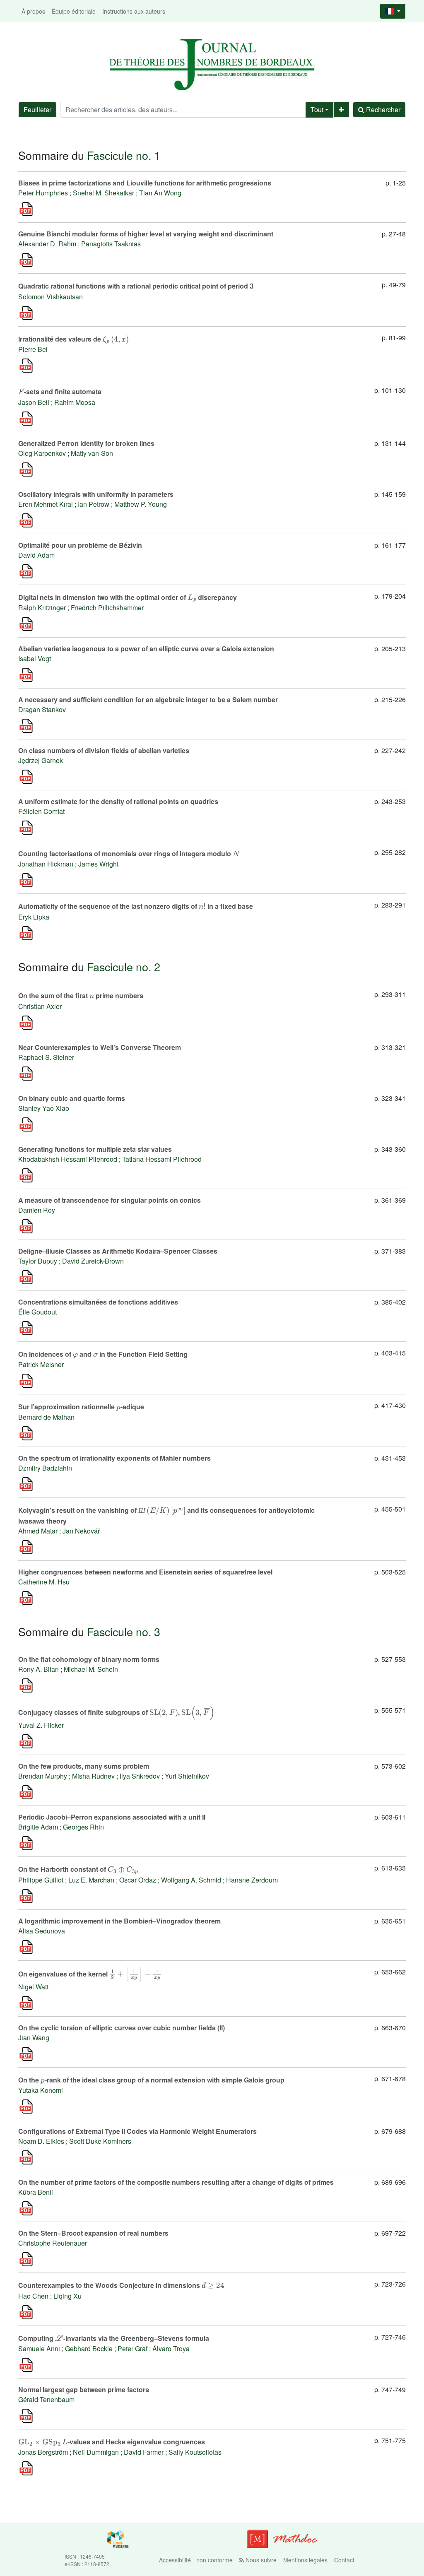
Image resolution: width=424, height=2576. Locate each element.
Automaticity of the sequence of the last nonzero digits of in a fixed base (136, 906)
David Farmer (144, 2452)
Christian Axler (40, 1006)
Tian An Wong (160, 193)
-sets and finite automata (60, 391)
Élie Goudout (37, 1312)
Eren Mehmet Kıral (46, 504)
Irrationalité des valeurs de (73, 339)
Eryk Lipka (34, 917)
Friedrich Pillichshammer (107, 608)
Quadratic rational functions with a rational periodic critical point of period (136, 286)
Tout (317, 110)
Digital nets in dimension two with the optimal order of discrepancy (128, 597)
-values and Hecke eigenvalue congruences (112, 2442)
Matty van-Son (92, 453)
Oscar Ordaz (138, 1880)
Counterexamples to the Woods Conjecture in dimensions (121, 2285)
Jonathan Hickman (46, 864)
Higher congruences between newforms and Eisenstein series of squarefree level (145, 1572)
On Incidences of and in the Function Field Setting (103, 1354)
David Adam (36, 555)
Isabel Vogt (35, 658)
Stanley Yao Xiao (44, 1108)
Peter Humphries (43, 193)
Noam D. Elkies (41, 2141)
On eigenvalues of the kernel (89, 1973)
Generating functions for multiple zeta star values (95, 1149)
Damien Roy (37, 1210)
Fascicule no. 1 (124, 155)
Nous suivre (260, 2560)
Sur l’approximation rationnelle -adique (81, 1407)
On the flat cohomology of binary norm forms (89, 1659)
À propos (33, 11)
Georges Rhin (83, 1827)
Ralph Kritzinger (42, 608)
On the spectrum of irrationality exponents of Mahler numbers (114, 1458)
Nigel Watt (33, 1987)
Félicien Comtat (41, 811)
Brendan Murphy (43, 1776)
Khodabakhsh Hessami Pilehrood (68, 1159)
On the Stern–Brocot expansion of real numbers (93, 2233)
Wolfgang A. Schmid (191, 1880)
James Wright (98, 864)
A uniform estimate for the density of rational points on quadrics (118, 801)
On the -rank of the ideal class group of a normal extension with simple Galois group (151, 2080)
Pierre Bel (33, 349)
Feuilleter (37, 110)
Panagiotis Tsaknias (111, 244)
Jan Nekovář (81, 1531)
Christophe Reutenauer (53, 2243)
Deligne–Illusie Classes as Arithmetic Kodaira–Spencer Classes (118, 1251)
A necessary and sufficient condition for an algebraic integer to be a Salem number (148, 699)
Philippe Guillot (41, 1880)
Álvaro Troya (171, 2348)
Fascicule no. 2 (124, 967)
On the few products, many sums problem (84, 1766)
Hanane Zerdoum (252, 1880)
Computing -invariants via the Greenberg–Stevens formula (114, 2338)
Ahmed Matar (38, 1531)
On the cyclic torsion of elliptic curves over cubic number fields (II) (122, 2028)
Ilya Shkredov (140, 1776)
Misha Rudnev (93, 1776)
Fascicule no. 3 (124, 1631)
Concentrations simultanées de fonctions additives (98, 1302)
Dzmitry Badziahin (45, 1468)
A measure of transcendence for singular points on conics (110, 1200)
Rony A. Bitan (39, 1669)
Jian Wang (34, 2038)
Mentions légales (305, 2560)
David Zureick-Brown (93, 1261)
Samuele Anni (39, 2348)
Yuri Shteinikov (187, 1776)
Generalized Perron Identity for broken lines (86, 443)
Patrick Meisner (41, 1364)
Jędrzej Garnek (41, 760)
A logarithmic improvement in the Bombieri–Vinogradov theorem (119, 1921)
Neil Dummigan (96, 2452)
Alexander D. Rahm (47, 244)
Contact (344, 2560)
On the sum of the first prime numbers (81, 995)
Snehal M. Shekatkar (104, 193)
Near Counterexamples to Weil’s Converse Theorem (100, 1047)
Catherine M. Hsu (44, 1582)
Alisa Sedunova (42, 1931)
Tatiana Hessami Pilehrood (162, 1159)
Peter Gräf (132, 2348)
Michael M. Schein (91, 1669)
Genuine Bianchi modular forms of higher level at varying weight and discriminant (146, 234)
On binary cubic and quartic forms (72, 1098)
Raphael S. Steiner (46, 1057)
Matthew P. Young (141, 504)
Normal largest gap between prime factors (84, 2389)
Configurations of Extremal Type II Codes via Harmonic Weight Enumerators (137, 2131)
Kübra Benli (36, 2192)
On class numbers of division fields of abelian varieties (104, 750)
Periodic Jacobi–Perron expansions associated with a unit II (112, 1817)
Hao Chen (33, 2296)
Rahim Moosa (75, 402)
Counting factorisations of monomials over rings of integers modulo (129, 853)
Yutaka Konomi (41, 2090)
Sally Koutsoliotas (195, 2452)
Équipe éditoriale (74, 11)
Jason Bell (34, 402)
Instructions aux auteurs (134, 11)
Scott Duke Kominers (100, 2141)
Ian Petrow (94, 504)
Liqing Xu (67, 2296)
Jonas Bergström (43, 2452)
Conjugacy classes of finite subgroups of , (116, 1712)
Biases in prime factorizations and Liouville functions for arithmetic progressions (145, 183)
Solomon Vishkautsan (51, 297)
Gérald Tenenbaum (46, 2399)
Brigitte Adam (38, 1827)
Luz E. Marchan (91, 1880)
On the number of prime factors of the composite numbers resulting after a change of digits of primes (176, 2182)
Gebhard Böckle (89, 2348)
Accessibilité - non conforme (196, 2560)
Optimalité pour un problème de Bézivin (80, 545)
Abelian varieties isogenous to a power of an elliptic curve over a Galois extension (146, 649)
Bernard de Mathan (46, 1417)
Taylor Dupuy (38, 1261)
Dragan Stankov (42, 709)
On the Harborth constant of (78, 1869)
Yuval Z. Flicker (41, 1725)
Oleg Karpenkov (42, 453)
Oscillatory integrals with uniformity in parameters (96, 494)
